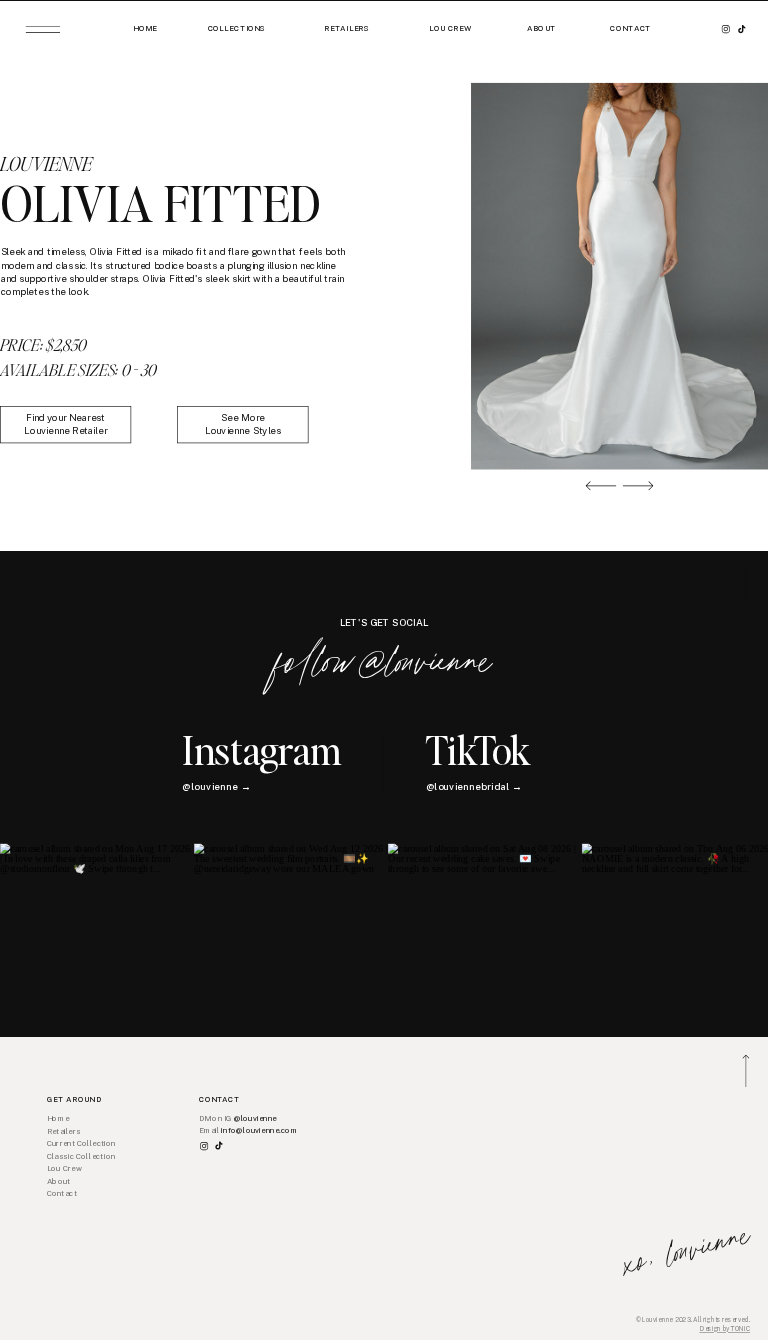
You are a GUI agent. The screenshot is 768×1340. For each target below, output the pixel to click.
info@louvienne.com (259, 1130)
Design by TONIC (725, 1329)
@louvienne (255, 1118)
